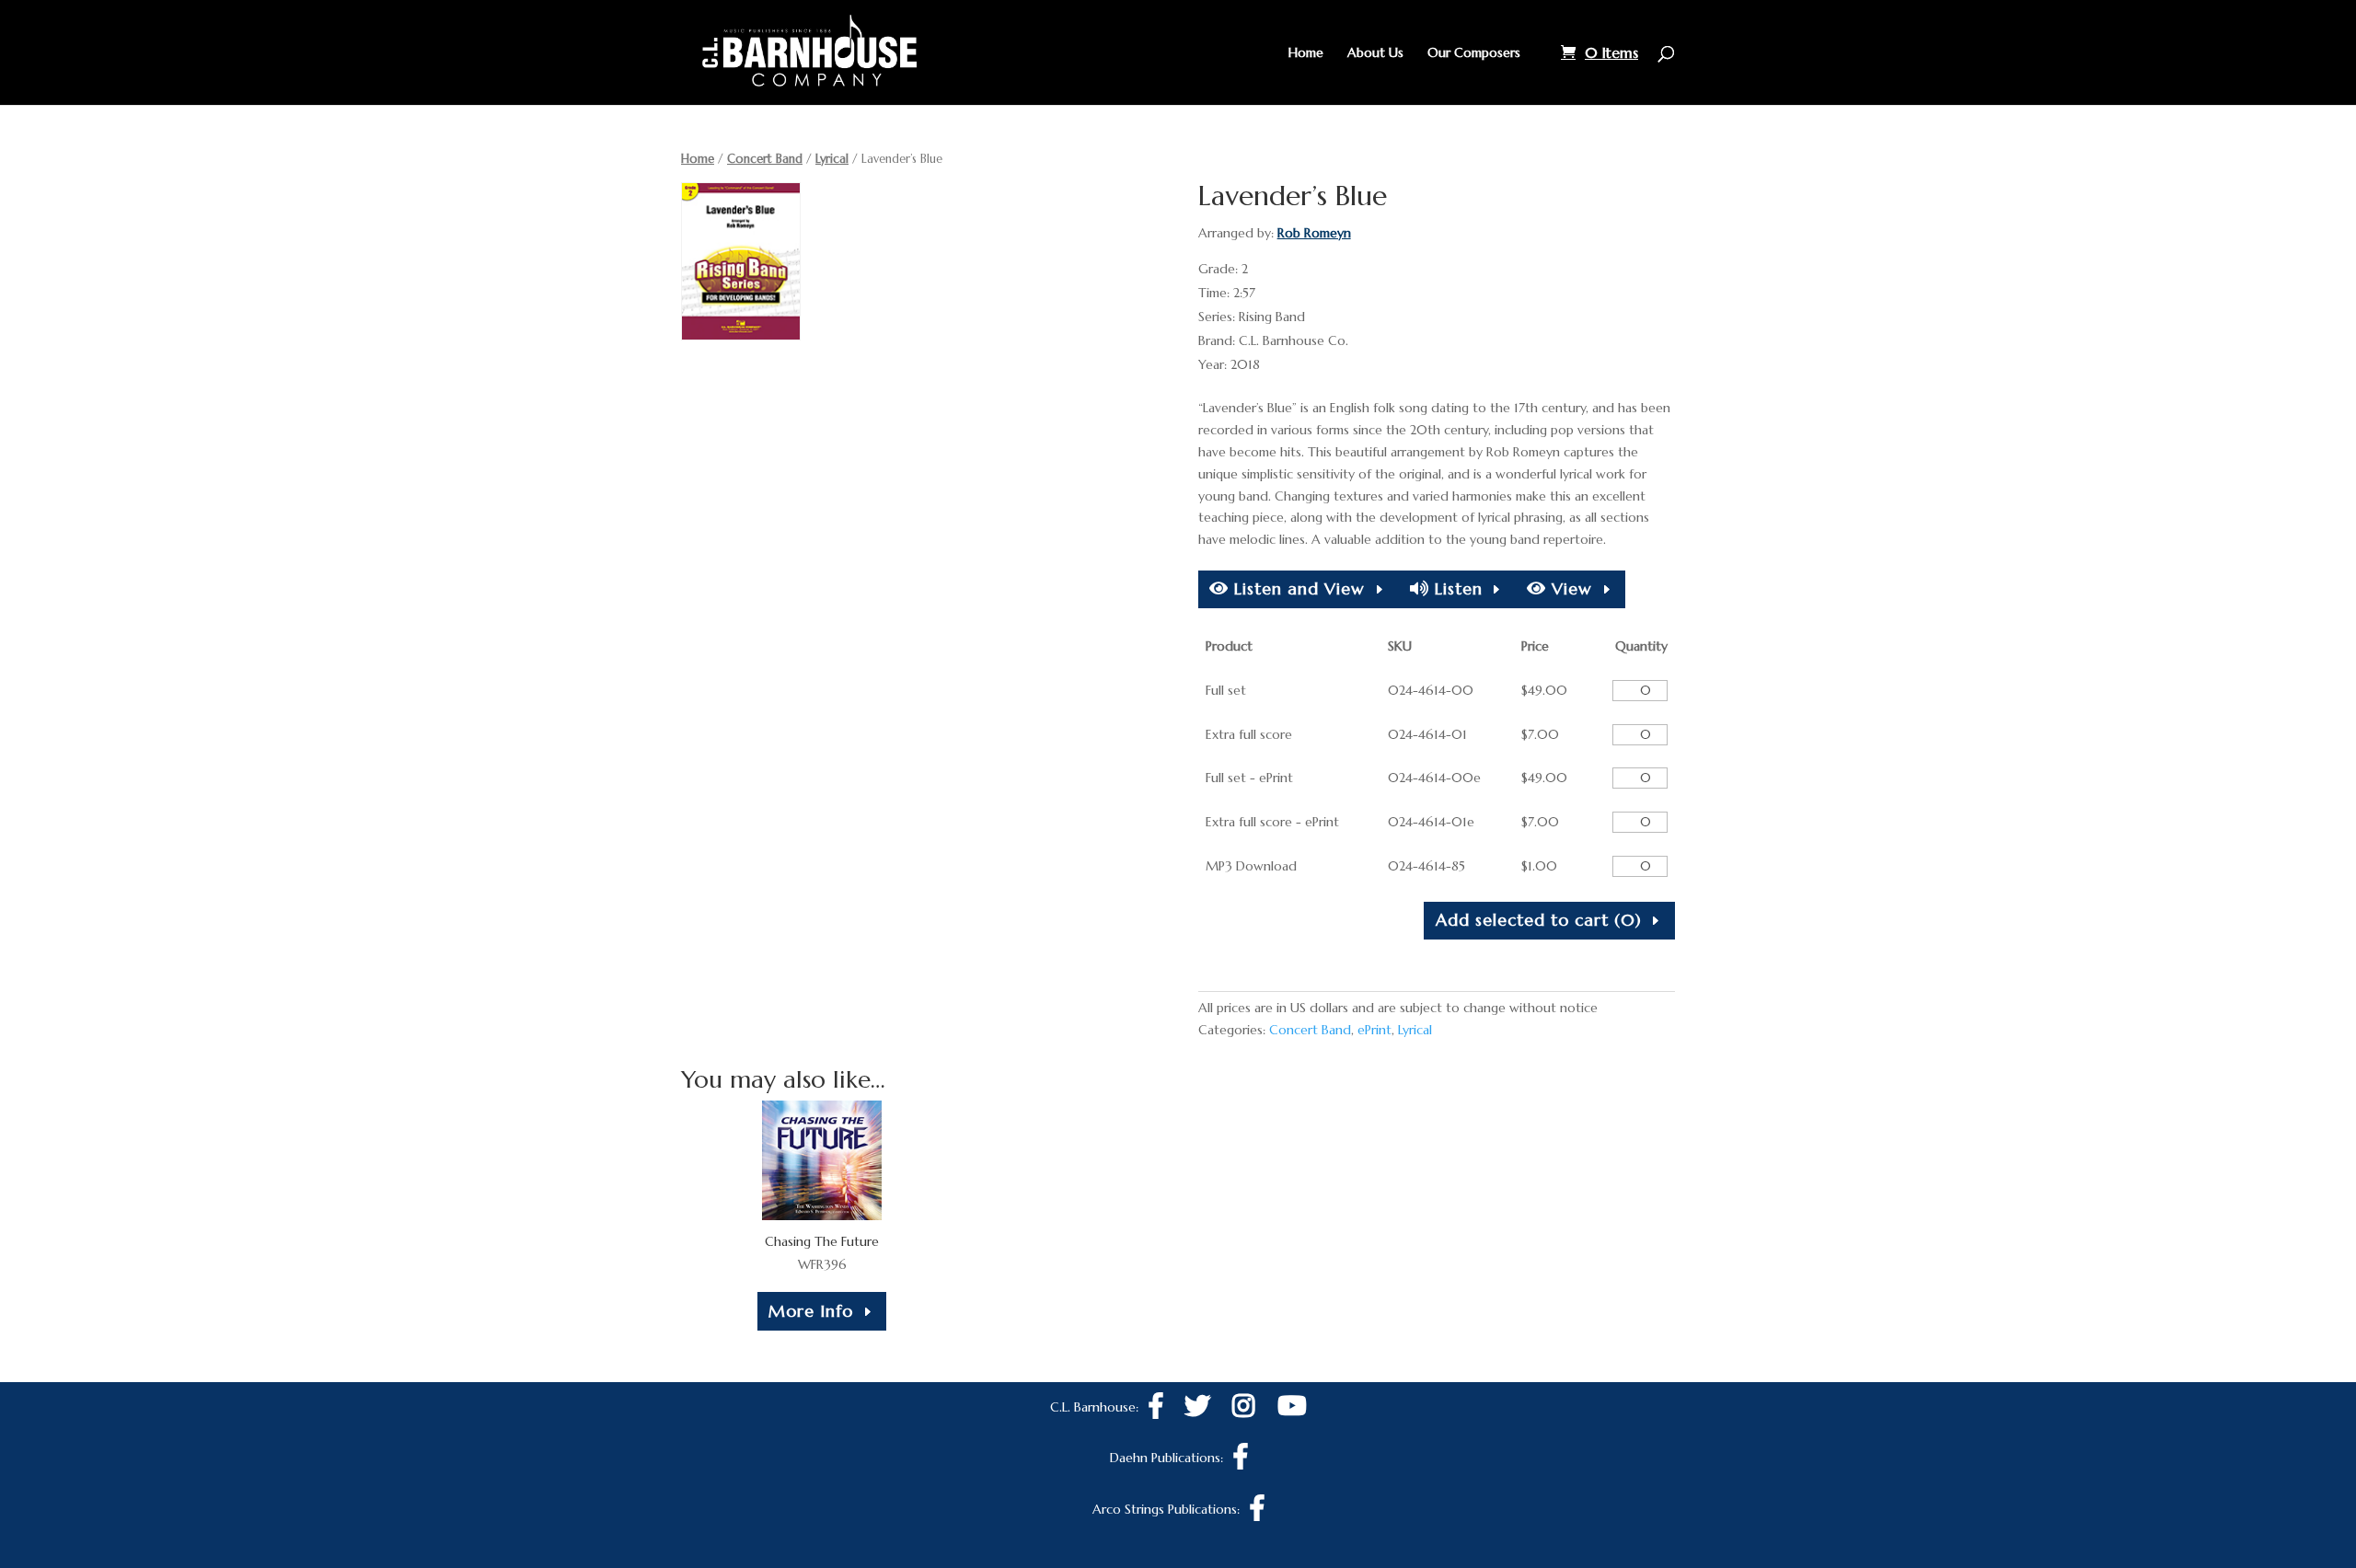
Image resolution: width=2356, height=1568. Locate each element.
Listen (1456, 588)
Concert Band (765, 159)
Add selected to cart (1539, 920)
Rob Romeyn (1314, 233)
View (1569, 588)
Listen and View (1297, 588)
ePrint (1374, 1030)
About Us (1375, 53)
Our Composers (1474, 53)
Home (1306, 53)
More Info (811, 1311)
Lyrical (832, 159)
